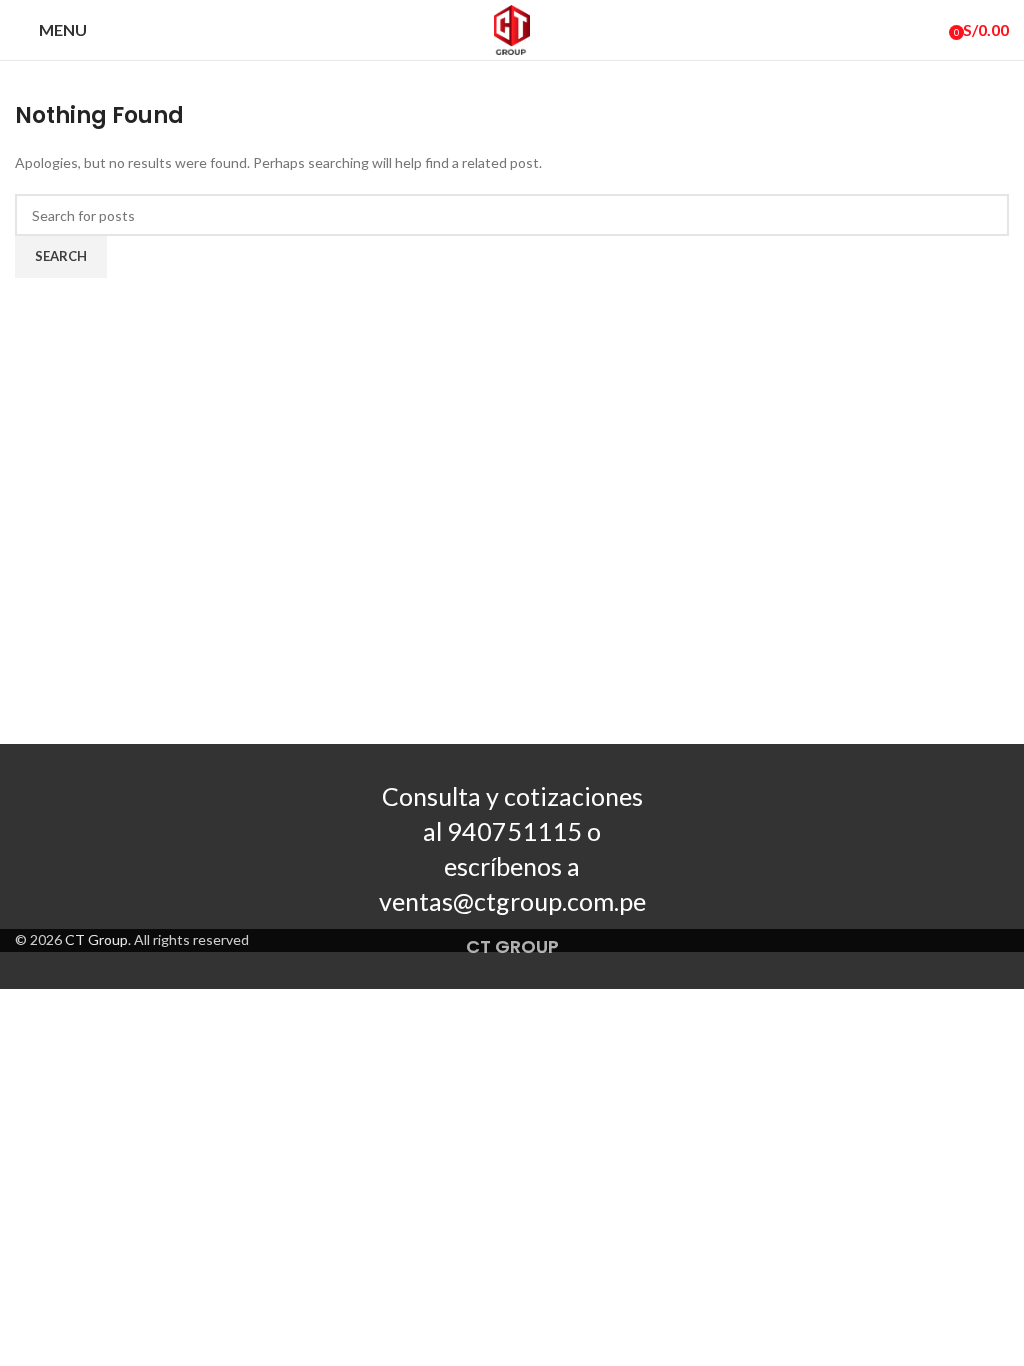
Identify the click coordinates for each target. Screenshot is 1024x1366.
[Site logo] (512, 28)
